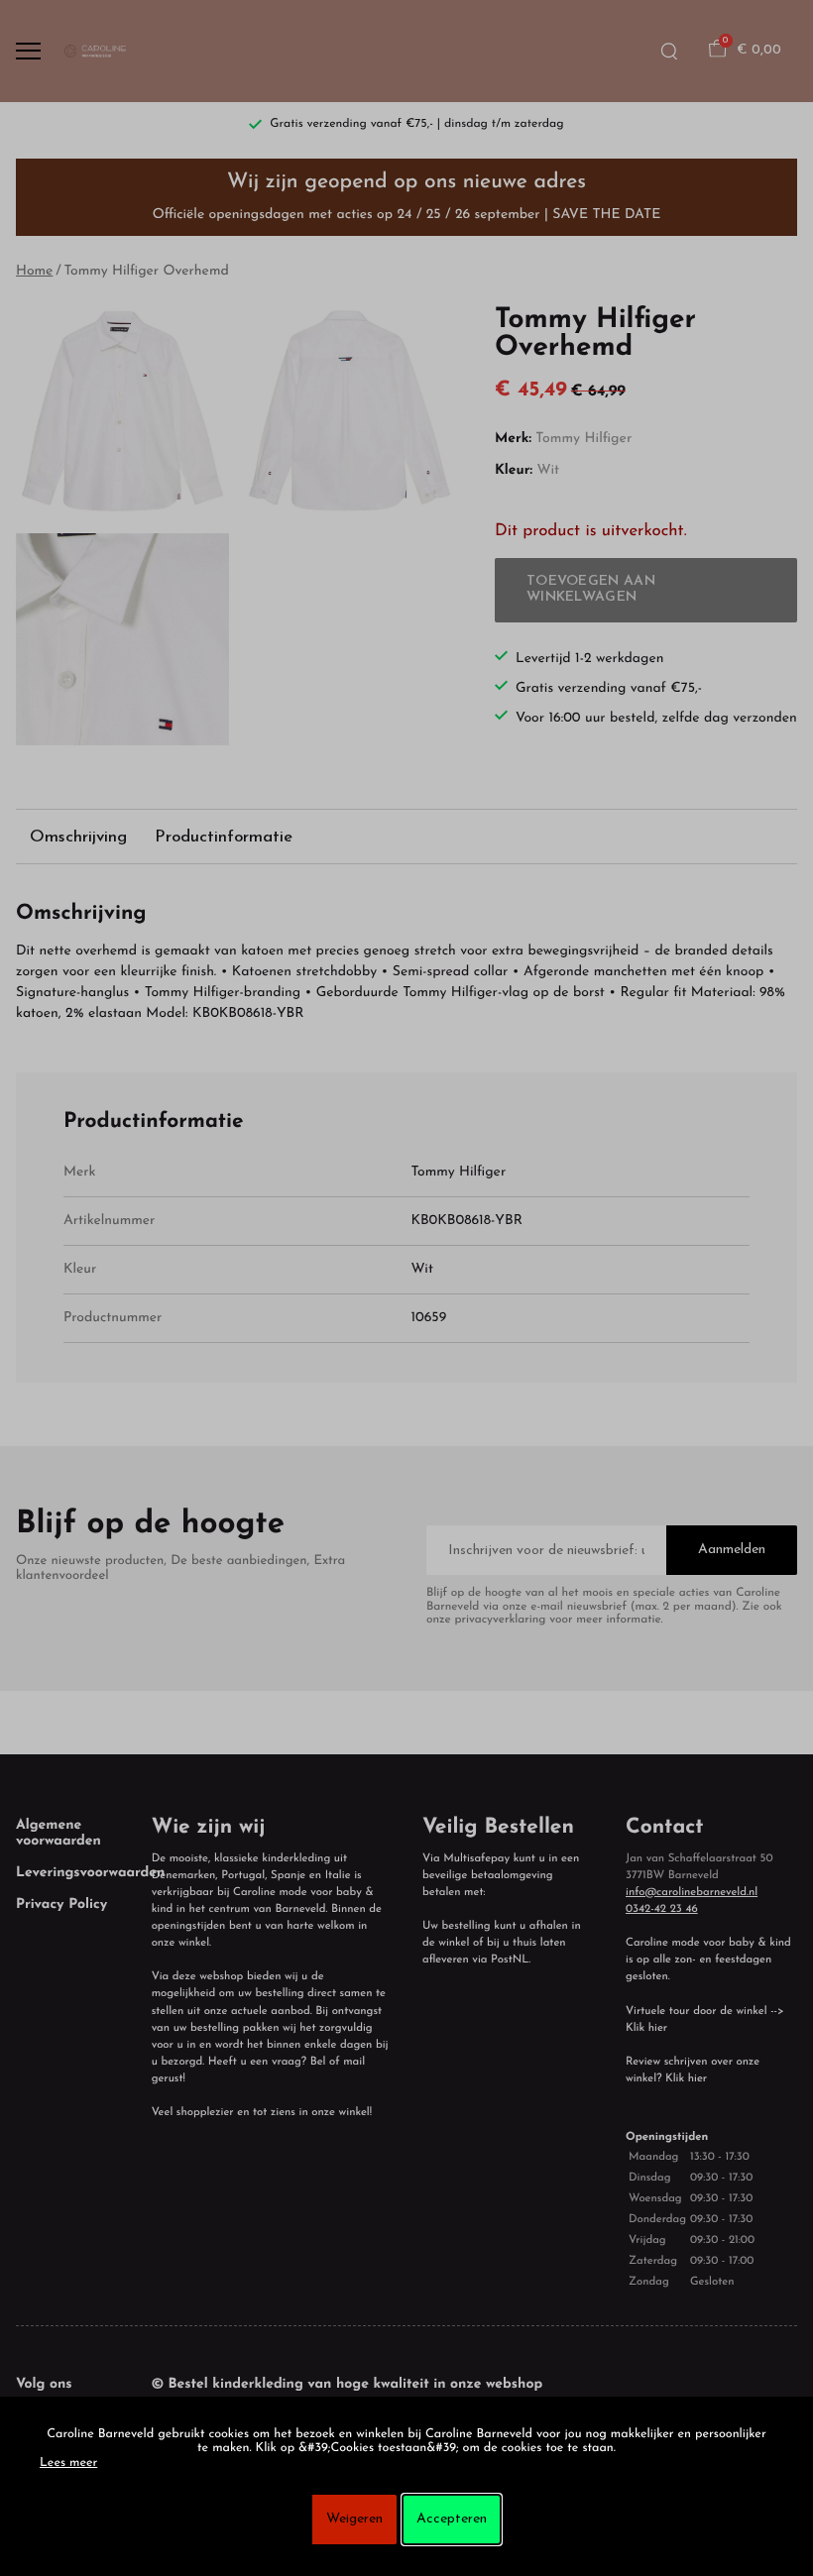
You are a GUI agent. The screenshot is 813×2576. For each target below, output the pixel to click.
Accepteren (452, 2519)
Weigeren (354, 2519)
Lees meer (68, 2464)
